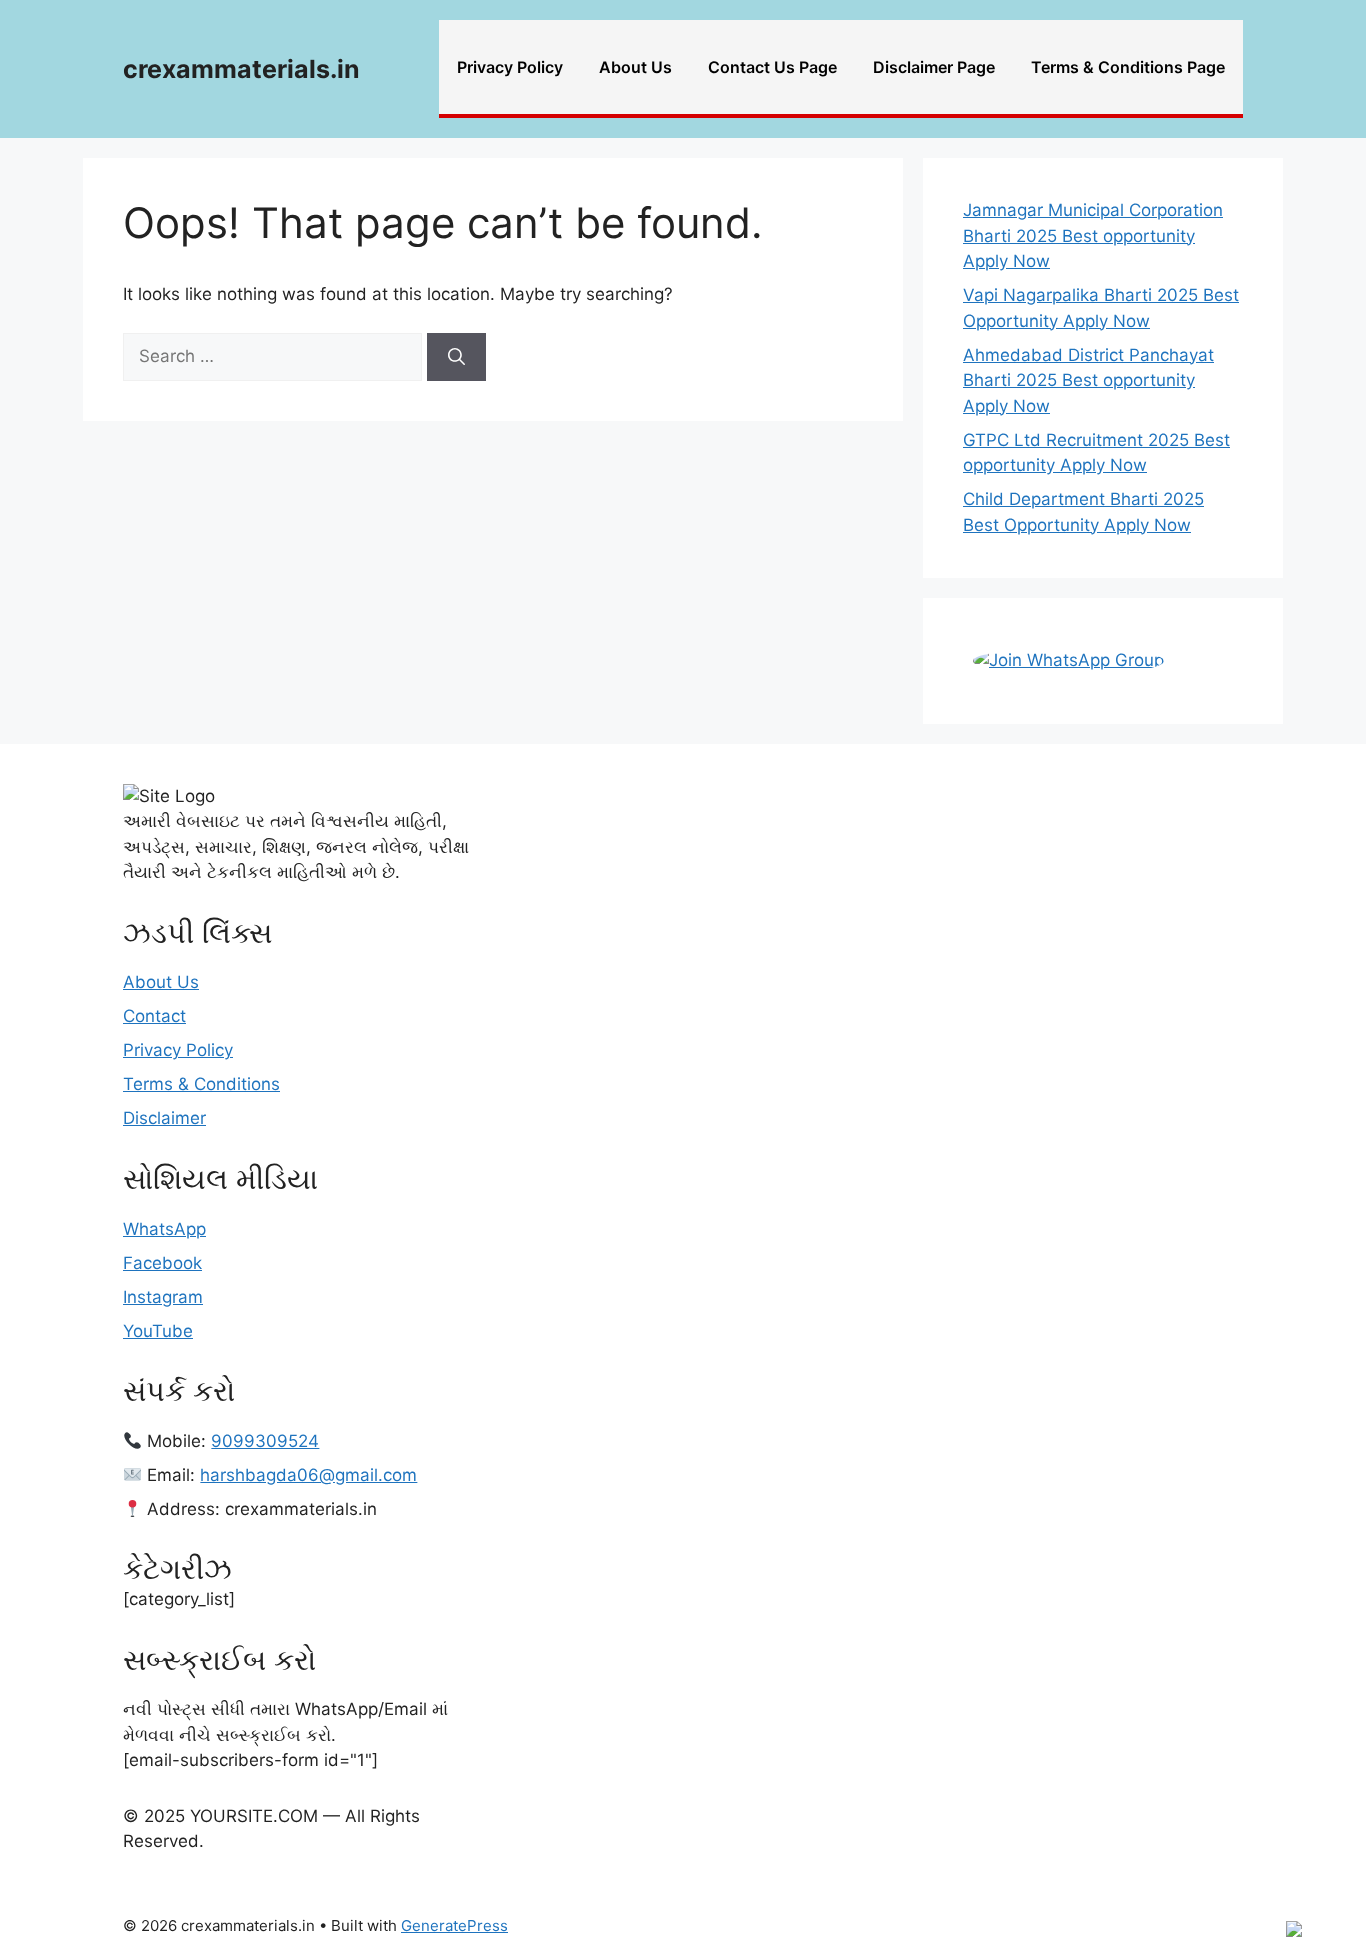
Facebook (162, 1263)
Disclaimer (164, 1118)
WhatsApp (164, 1229)
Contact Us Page (772, 67)
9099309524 (265, 1441)
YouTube (158, 1331)
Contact (154, 1016)
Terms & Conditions (201, 1084)
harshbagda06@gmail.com (308, 1475)
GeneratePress (454, 1925)
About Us (635, 67)
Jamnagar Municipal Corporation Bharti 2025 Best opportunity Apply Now (1093, 235)
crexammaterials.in (241, 69)
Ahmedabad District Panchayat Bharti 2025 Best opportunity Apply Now (1088, 380)
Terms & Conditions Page (1128, 67)
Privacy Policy (510, 67)
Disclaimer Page (934, 67)
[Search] (456, 357)
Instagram (163, 1297)
